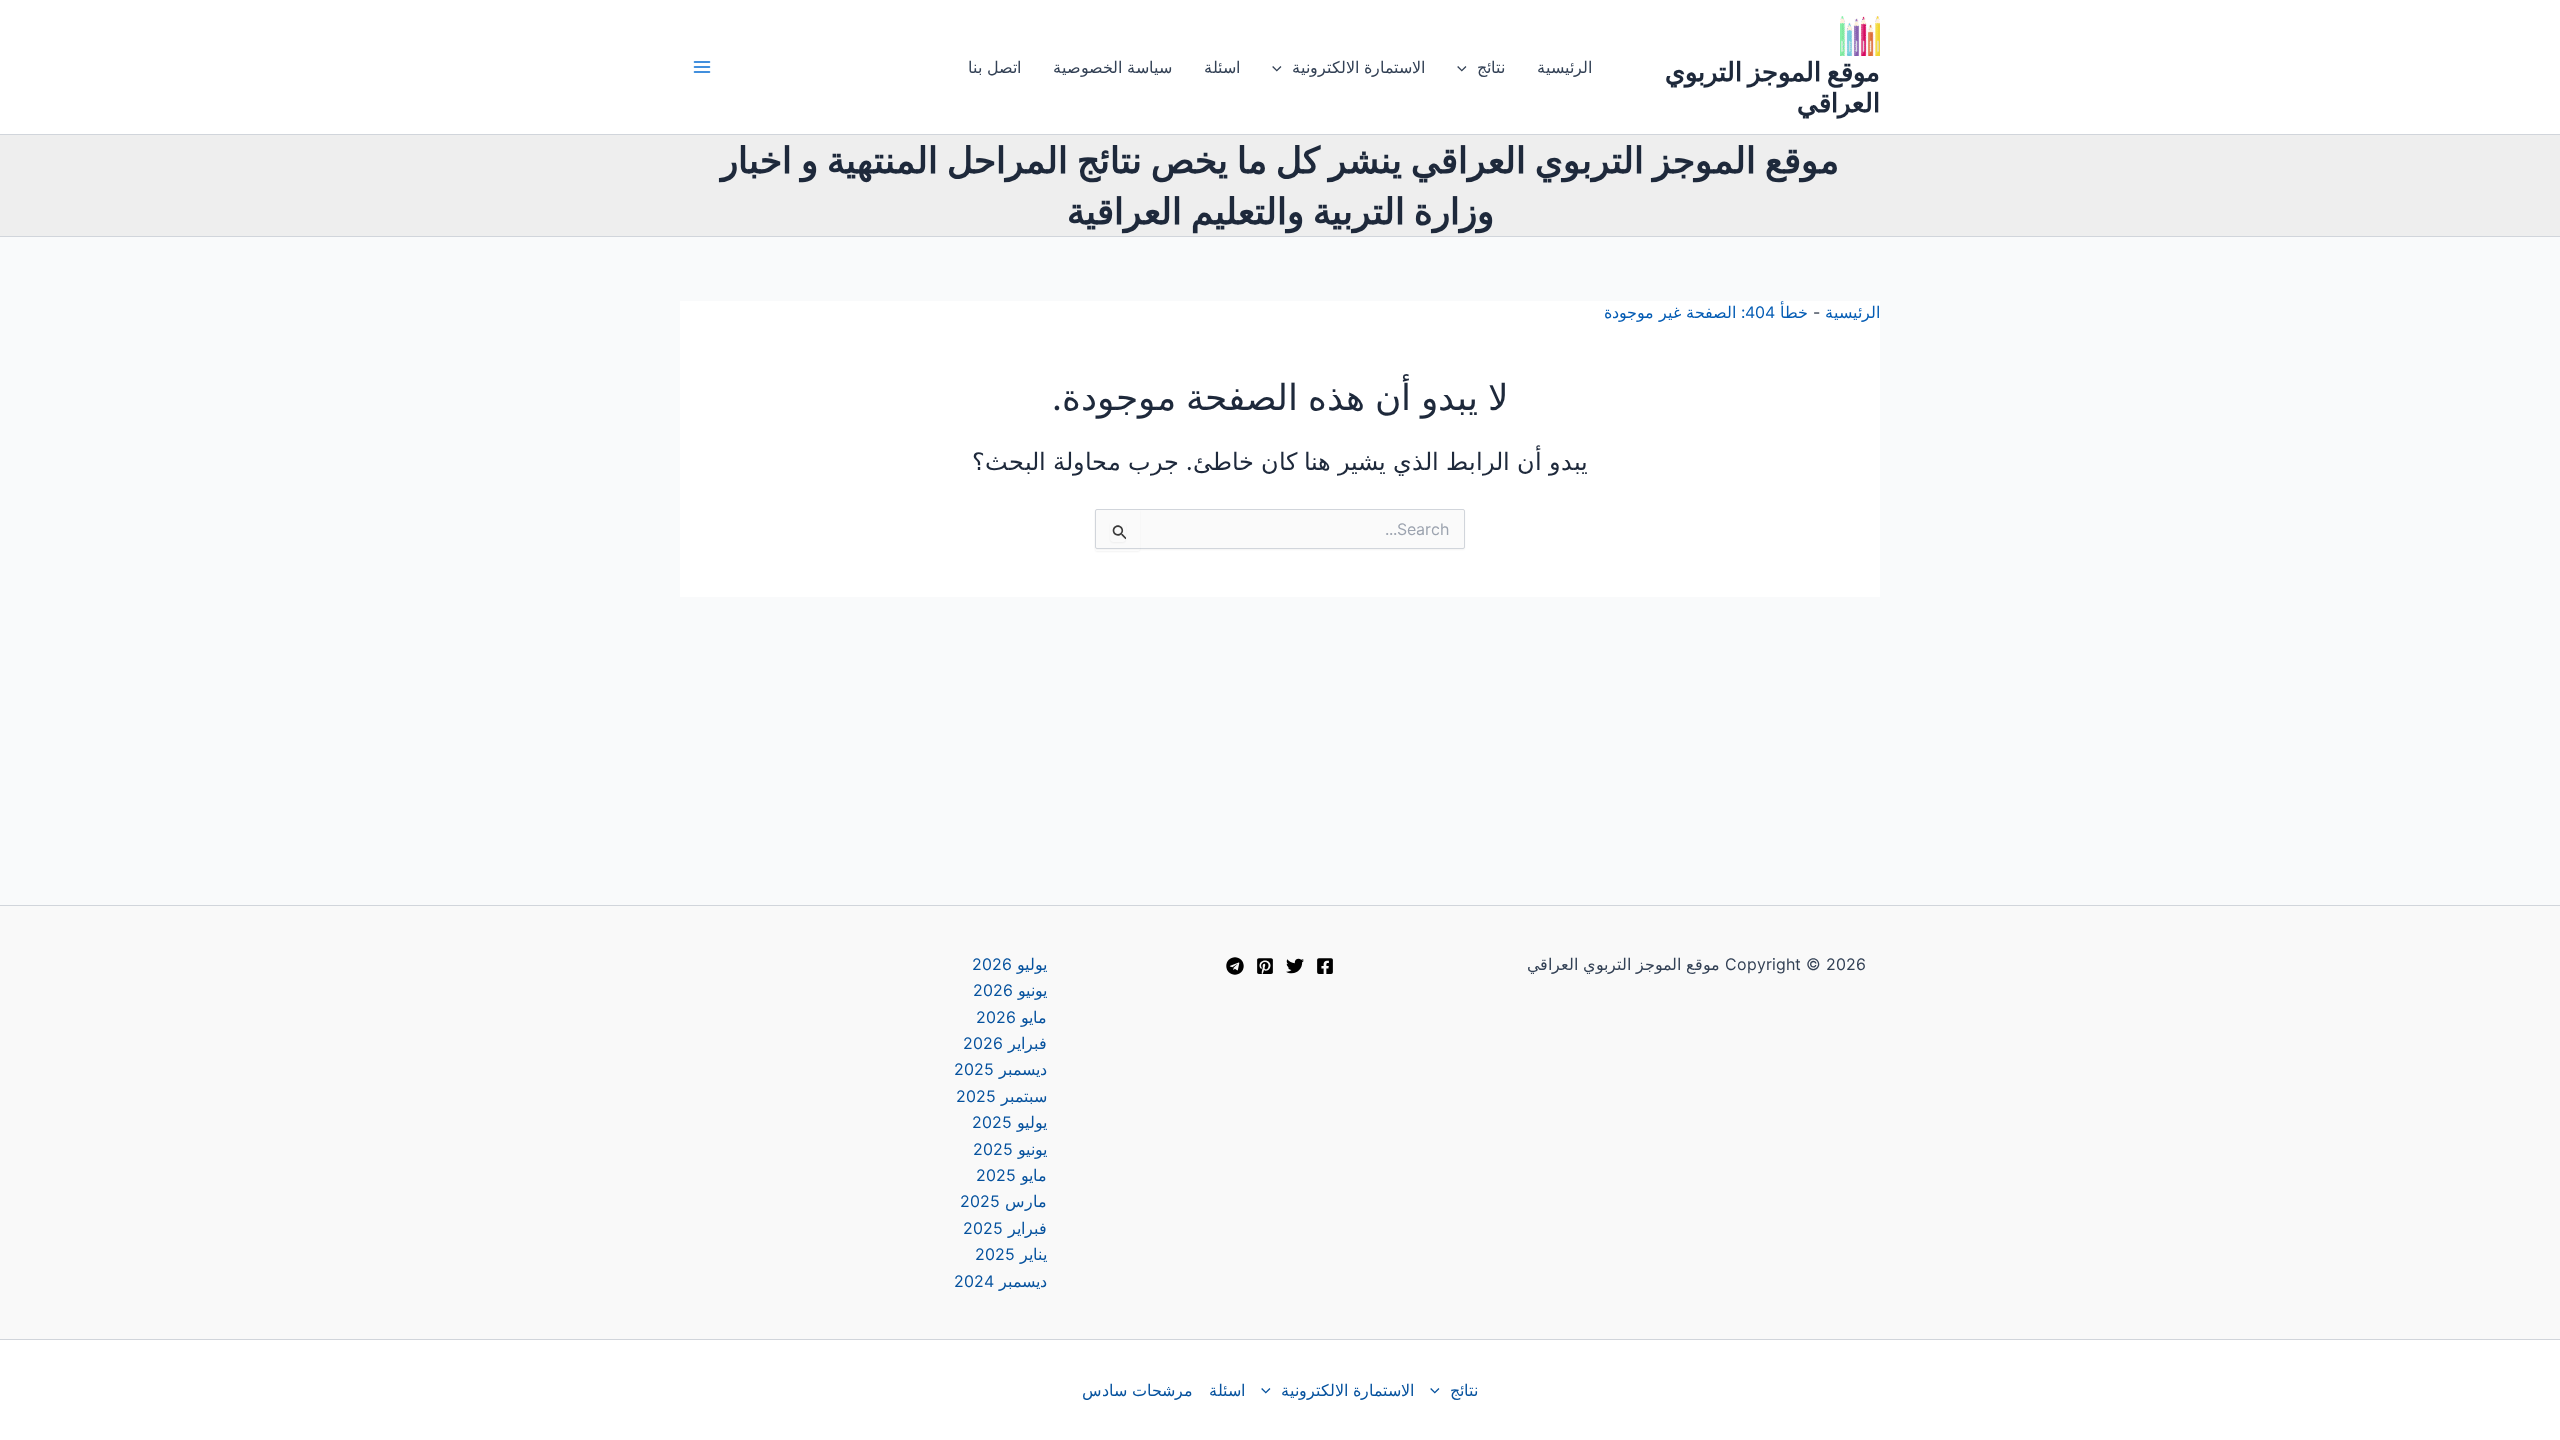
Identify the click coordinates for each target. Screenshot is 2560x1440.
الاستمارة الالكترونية (1358, 67)
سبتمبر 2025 (1001, 1096)
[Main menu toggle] (702, 67)
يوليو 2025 (1009, 1122)
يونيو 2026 (1010, 990)
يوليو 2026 (1009, 964)
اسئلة (1222, 67)
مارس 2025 (1003, 1201)
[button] (1467, 67)
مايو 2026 (1011, 1017)
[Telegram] (1235, 966)
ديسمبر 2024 (1000, 1281)
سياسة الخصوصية (1112, 67)
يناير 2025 (1011, 1254)
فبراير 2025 (1005, 1228)
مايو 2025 (1011, 1175)
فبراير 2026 (1005, 1043)
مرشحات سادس (1137, 1390)
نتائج (1491, 67)
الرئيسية (1564, 67)
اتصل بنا (994, 67)
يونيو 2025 (1010, 1149)
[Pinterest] (1265, 966)
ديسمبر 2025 (1000, 1069)
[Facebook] (1325, 966)
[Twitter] (1295, 966)
